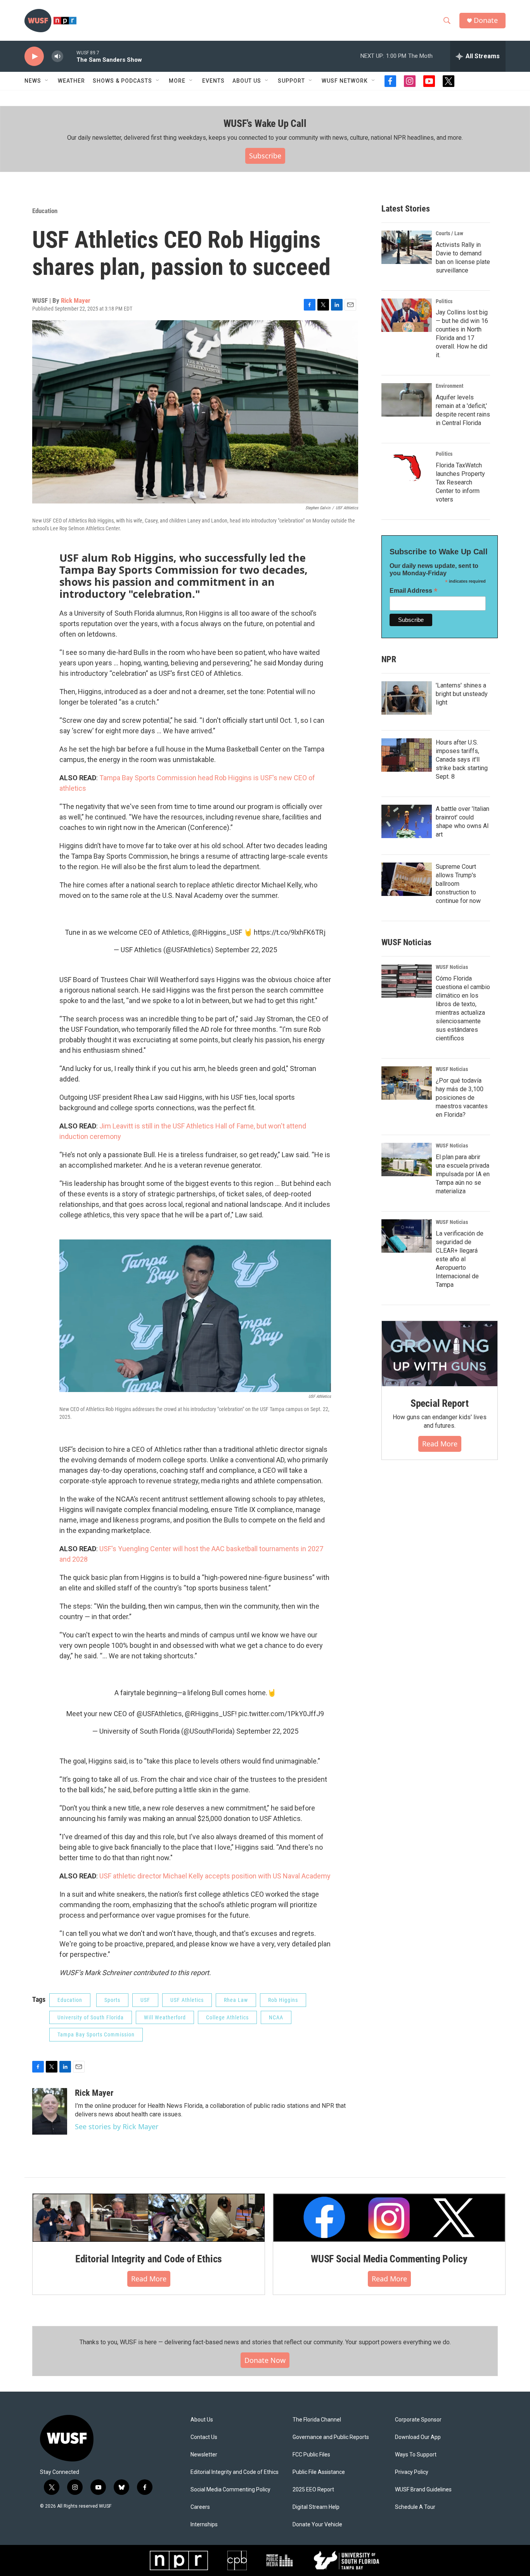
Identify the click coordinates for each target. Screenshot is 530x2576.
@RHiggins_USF (217, 932)
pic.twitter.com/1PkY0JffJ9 (281, 1714)
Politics (444, 301)
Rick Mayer (76, 300)
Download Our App (418, 2437)
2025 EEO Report (313, 2490)
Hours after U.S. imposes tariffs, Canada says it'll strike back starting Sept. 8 (462, 759)
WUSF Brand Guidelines (423, 2490)
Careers (200, 2507)
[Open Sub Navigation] (47, 81)
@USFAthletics (159, 1714)
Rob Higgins (283, 2000)
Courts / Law (449, 233)
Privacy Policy (412, 2472)
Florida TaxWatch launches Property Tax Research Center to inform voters (460, 482)
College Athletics (227, 2017)
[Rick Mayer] (50, 2111)
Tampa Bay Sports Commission (96, 2034)
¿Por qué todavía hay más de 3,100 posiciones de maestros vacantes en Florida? (462, 1098)
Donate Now (265, 2360)
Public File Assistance (319, 2472)
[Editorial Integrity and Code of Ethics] (149, 2218)
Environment (449, 386)
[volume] (57, 56)
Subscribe (265, 156)
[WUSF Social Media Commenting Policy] (389, 2218)
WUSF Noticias (452, 967)
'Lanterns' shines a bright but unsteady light (462, 694)
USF (145, 2000)
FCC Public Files (311, 2455)
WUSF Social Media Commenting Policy (389, 2259)
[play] (34, 56)
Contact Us (204, 2437)
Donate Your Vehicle (317, 2525)
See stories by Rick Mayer (117, 2126)
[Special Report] (440, 1354)
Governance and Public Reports (331, 2437)
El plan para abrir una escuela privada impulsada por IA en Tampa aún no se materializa (463, 1174)
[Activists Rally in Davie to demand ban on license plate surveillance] (407, 247)
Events (213, 81)
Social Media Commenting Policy (230, 2490)
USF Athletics (187, 2000)
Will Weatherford (165, 2017)
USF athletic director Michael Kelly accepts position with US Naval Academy (215, 1876)
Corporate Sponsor (418, 2420)
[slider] (70, 56)
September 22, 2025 (246, 950)
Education (45, 211)
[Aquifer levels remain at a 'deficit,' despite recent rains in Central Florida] (407, 400)
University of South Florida (91, 2017)
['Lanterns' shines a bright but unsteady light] (407, 698)
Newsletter (204, 2455)
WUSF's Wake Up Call (265, 123)
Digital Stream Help (316, 2507)
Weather (71, 81)
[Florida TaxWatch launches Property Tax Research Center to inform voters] (407, 468)
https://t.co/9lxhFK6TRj (290, 932)
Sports (112, 2000)
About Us (202, 2420)
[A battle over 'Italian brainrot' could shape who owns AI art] (407, 821)
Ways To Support (416, 2455)
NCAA (276, 2017)
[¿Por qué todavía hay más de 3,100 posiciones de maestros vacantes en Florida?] (407, 1083)
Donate (486, 20)
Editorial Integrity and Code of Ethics (149, 2259)
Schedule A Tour (415, 2507)
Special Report (440, 1403)
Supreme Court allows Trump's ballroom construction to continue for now (458, 884)
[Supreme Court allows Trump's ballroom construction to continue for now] (407, 879)
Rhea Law (236, 2000)
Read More (440, 1444)
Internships (204, 2525)
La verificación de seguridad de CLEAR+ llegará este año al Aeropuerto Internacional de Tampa (460, 1259)
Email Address (414, 591)
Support (291, 81)
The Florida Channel (317, 2420)
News (33, 81)
